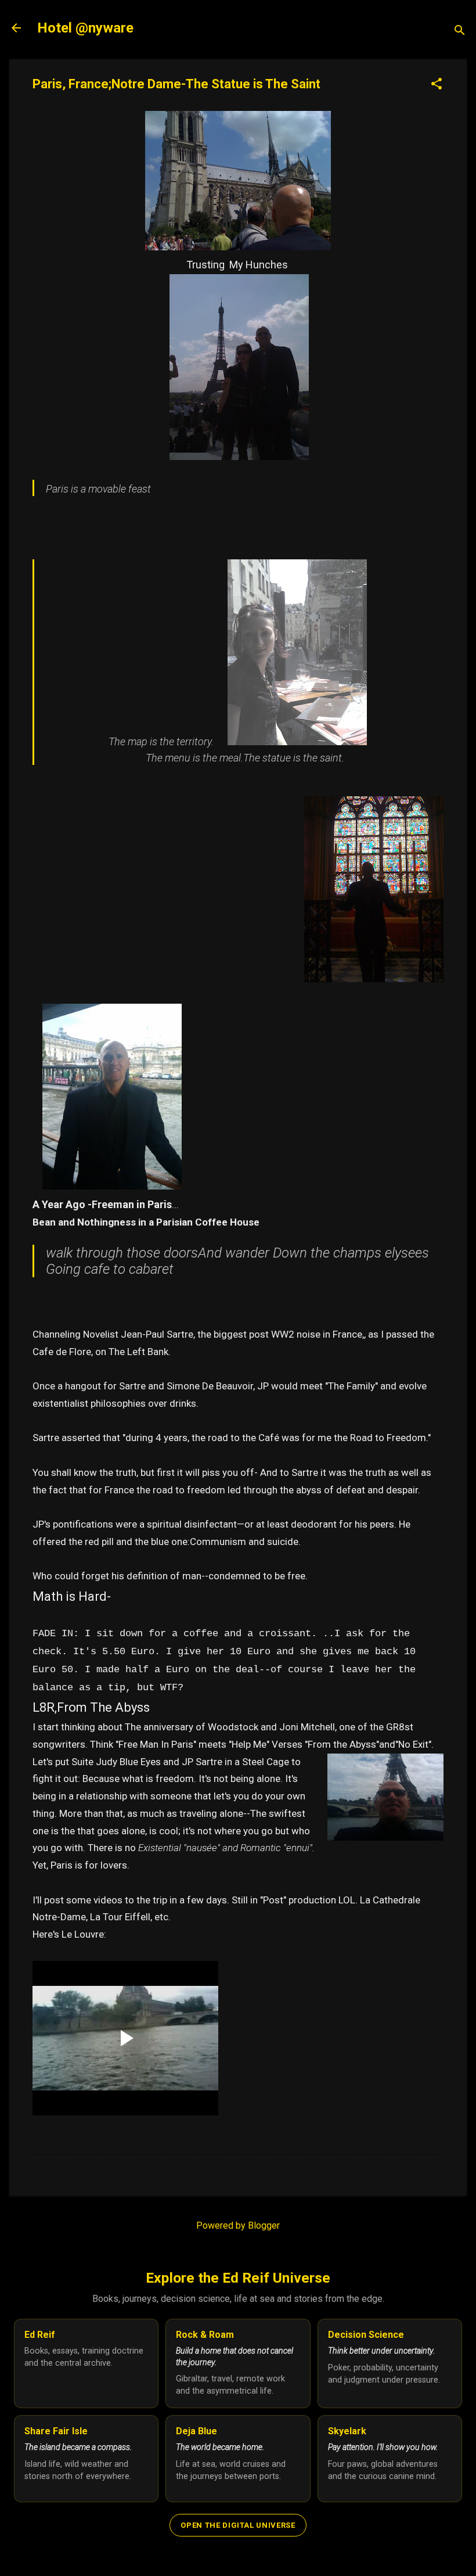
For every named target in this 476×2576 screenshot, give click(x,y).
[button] (437, 85)
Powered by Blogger (238, 2225)
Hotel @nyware (85, 28)
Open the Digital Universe (238, 2525)
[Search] (460, 32)
